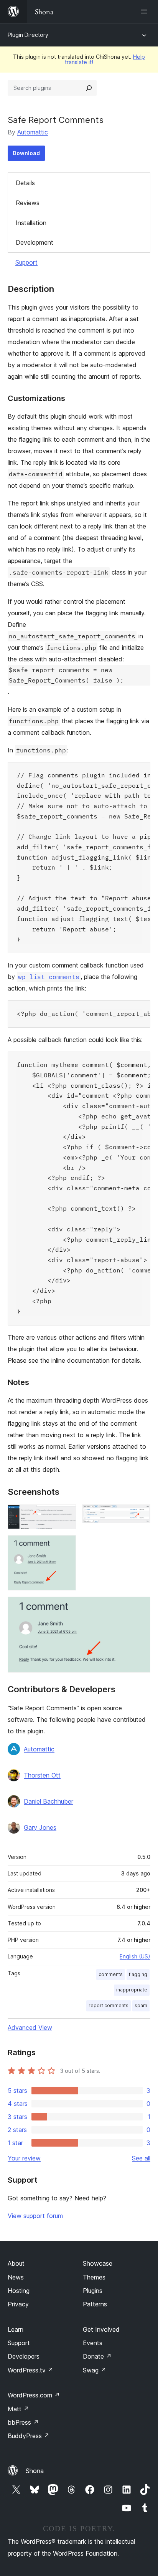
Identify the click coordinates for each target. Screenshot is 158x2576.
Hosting (19, 2291)
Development (35, 242)
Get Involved (101, 2329)
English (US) (135, 1956)
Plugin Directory (28, 35)
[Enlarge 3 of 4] (66, 1546)
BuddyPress (29, 2436)
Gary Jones (40, 1827)
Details (25, 183)
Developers (24, 2356)
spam (141, 2005)
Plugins (93, 2291)
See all (141, 2158)
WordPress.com (34, 2395)
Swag (95, 2370)
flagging (138, 1974)
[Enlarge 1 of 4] (66, 1515)
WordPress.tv (30, 2370)
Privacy (18, 2304)
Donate (97, 2356)
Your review (24, 2158)
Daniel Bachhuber (49, 1801)
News (16, 2277)
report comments (109, 2005)
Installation (31, 223)
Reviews (28, 203)
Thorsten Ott (42, 1775)
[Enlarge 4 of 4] (140, 1607)
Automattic (33, 132)
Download (26, 153)
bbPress (23, 2422)
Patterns (95, 2304)
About (16, 2263)
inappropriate (132, 1990)
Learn (16, 2329)
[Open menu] (146, 12)
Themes (94, 2277)
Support (26, 262)
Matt (18, 2409)
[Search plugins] (89, 88)
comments (111, 1974)
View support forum (35, 2216)
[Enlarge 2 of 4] (140, 1515)
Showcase (98, 2263)
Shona (35, 2471)
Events (93, 2343)
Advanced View (30, 2028)
